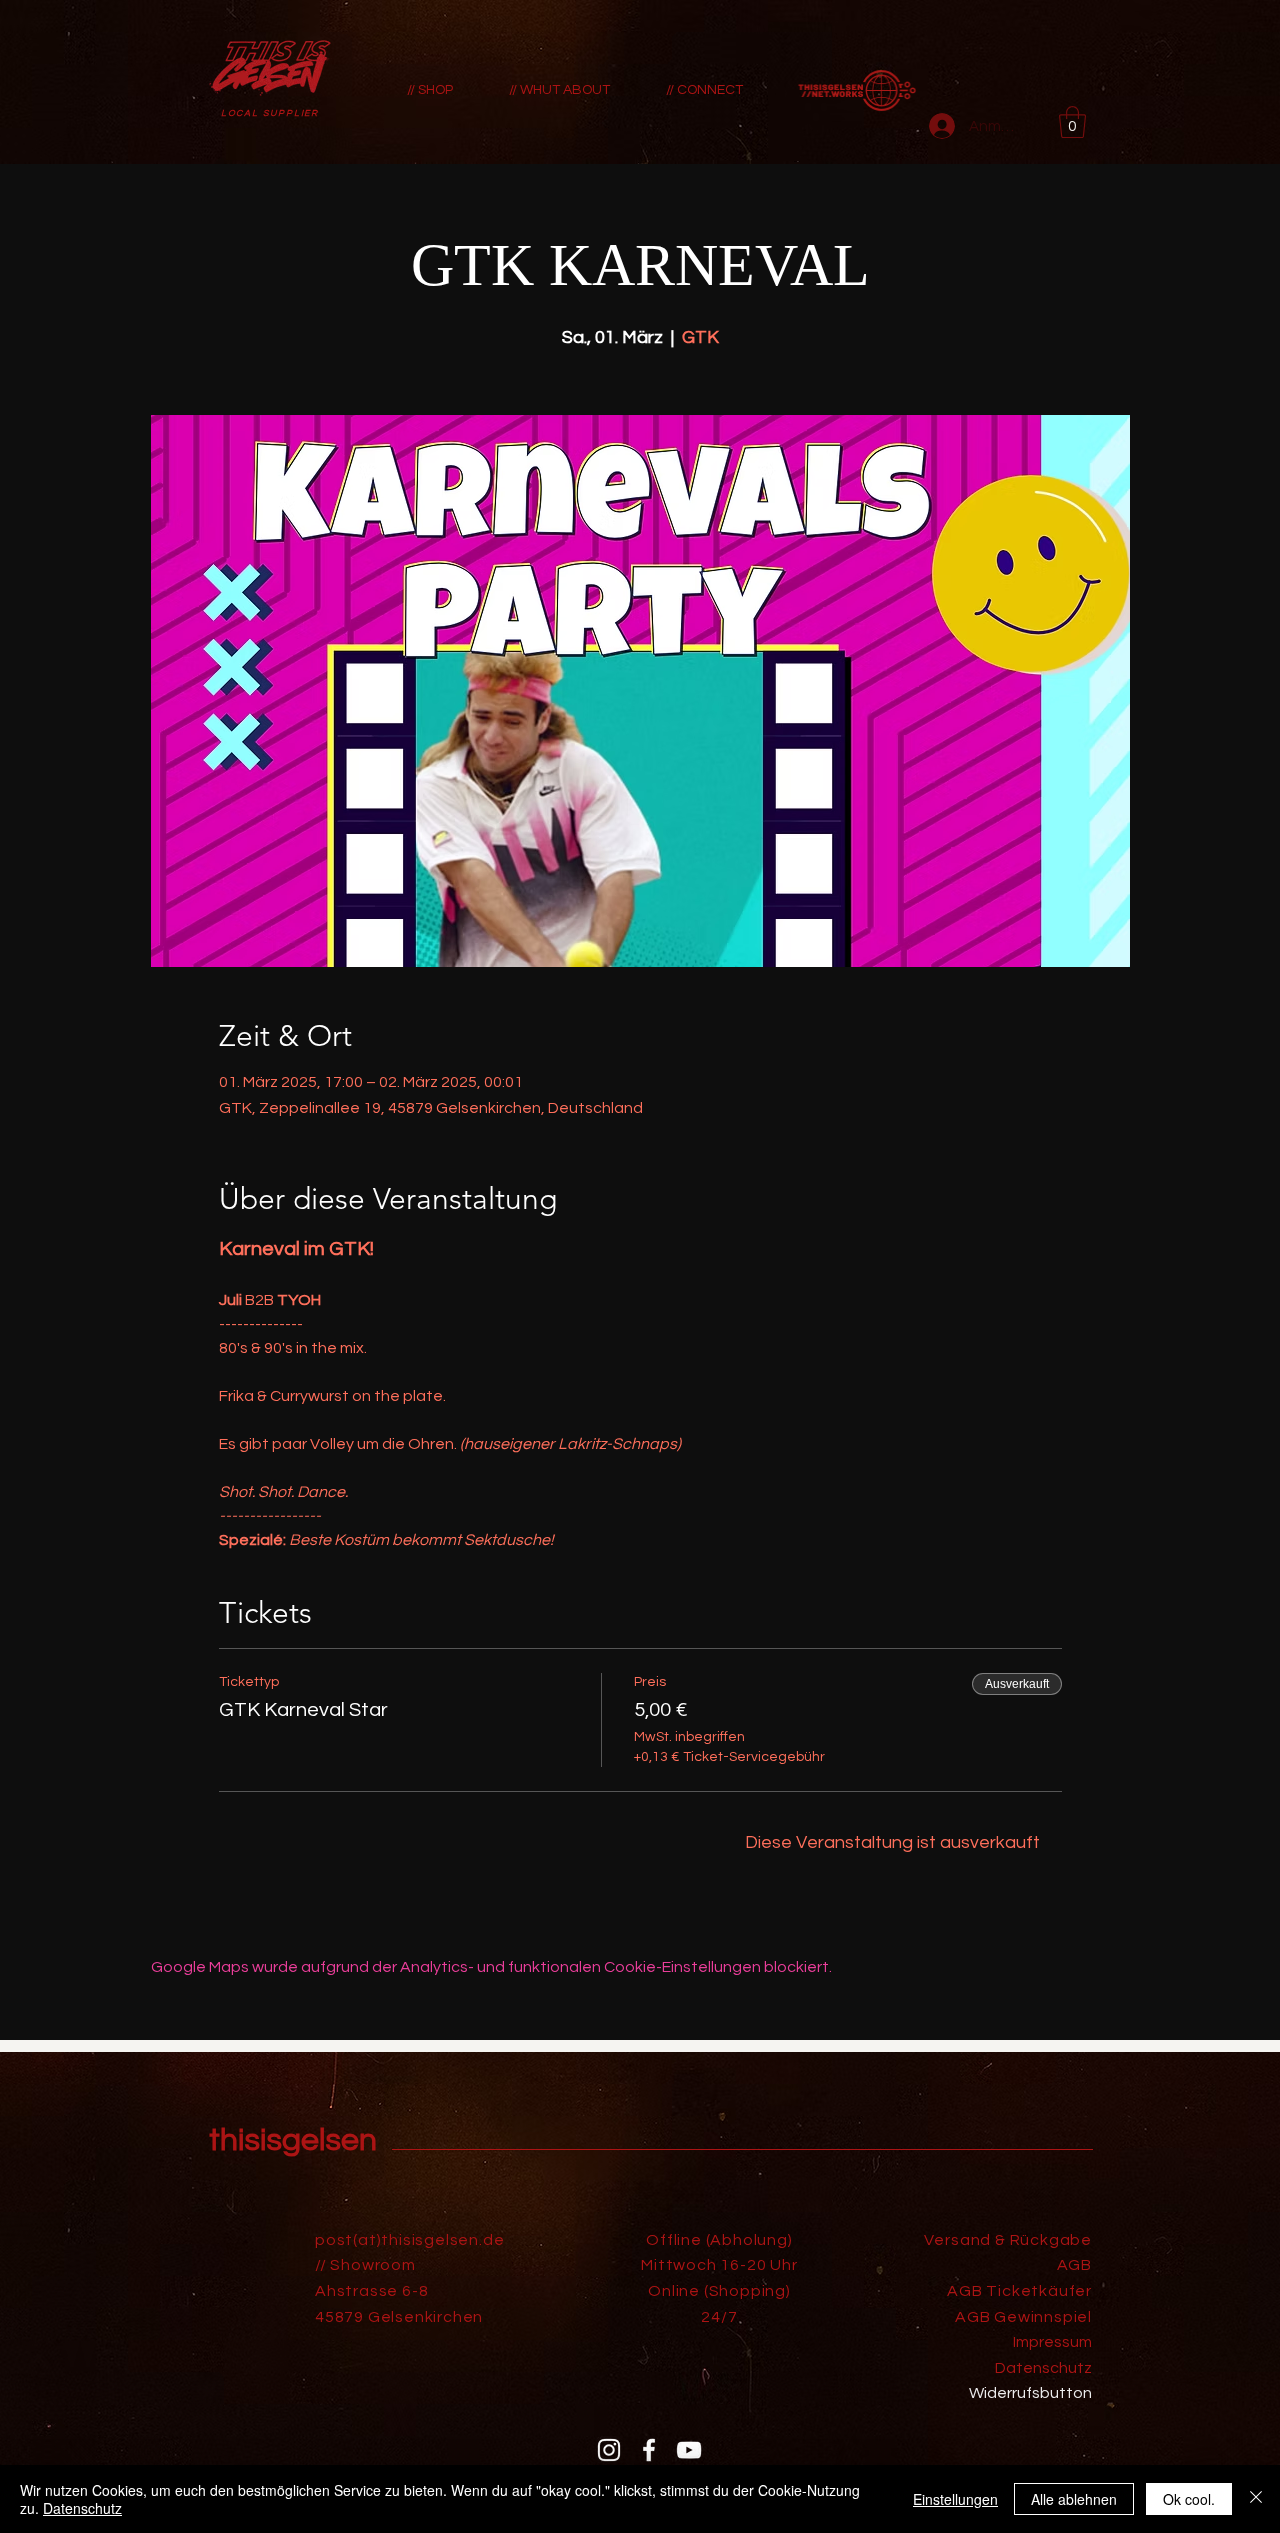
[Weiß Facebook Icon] (649, 2450)
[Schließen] (1256, 2499)
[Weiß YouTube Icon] (689, 2450)
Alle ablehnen (1074, 2499)
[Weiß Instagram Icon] (609, 2450)
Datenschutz (82, 2508)
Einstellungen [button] (955, 2499)
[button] (1072, 122)
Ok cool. (1189, 2499)
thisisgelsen (293, 2140)
